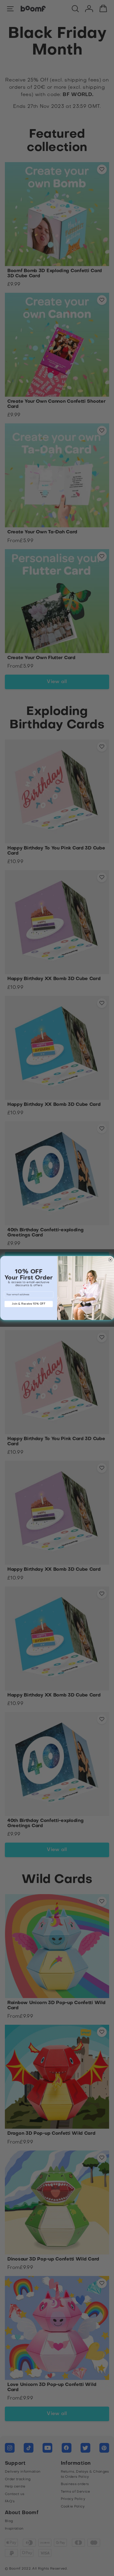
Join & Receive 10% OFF (29, 1304)
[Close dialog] (110, 1260)
